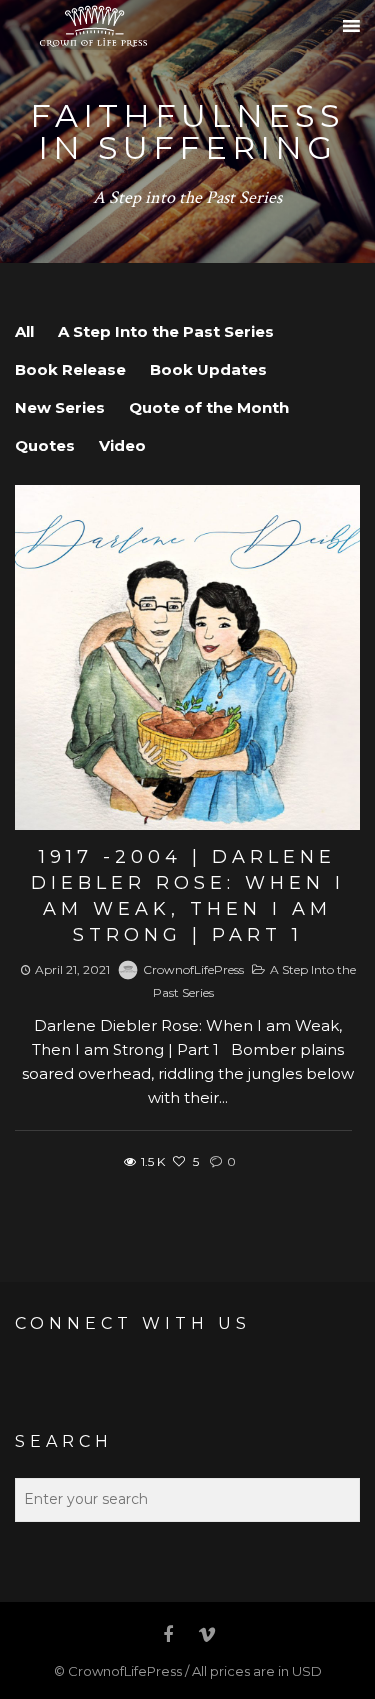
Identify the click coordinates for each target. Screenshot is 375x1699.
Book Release (70, 369)
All (24, 331)
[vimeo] (206, 1635)
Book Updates (208, 369)
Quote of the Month (209, 407)
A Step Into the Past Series (166, 331)
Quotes (45, 445)
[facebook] (168, 1635)
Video (122, 445)
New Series (60, 407)
